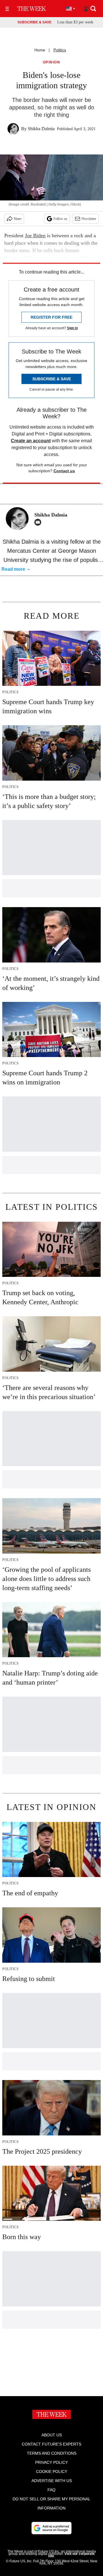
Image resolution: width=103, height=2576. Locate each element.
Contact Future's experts (51, 2444)
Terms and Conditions (52, 2453)
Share (18, 219)
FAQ (51, 2490)
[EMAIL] (39, 522)
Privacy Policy (51, 2462)
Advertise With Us (52, 2481)
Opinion (52, 62)
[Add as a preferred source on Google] (51, 2528)
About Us (52, 2435)
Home (40, 50)
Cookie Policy (52, 2471)
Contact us (64, 471)
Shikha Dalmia (41, 129)
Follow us (60, 219)
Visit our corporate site (71, 2555)
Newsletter (89, 219)
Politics (60, 50)
